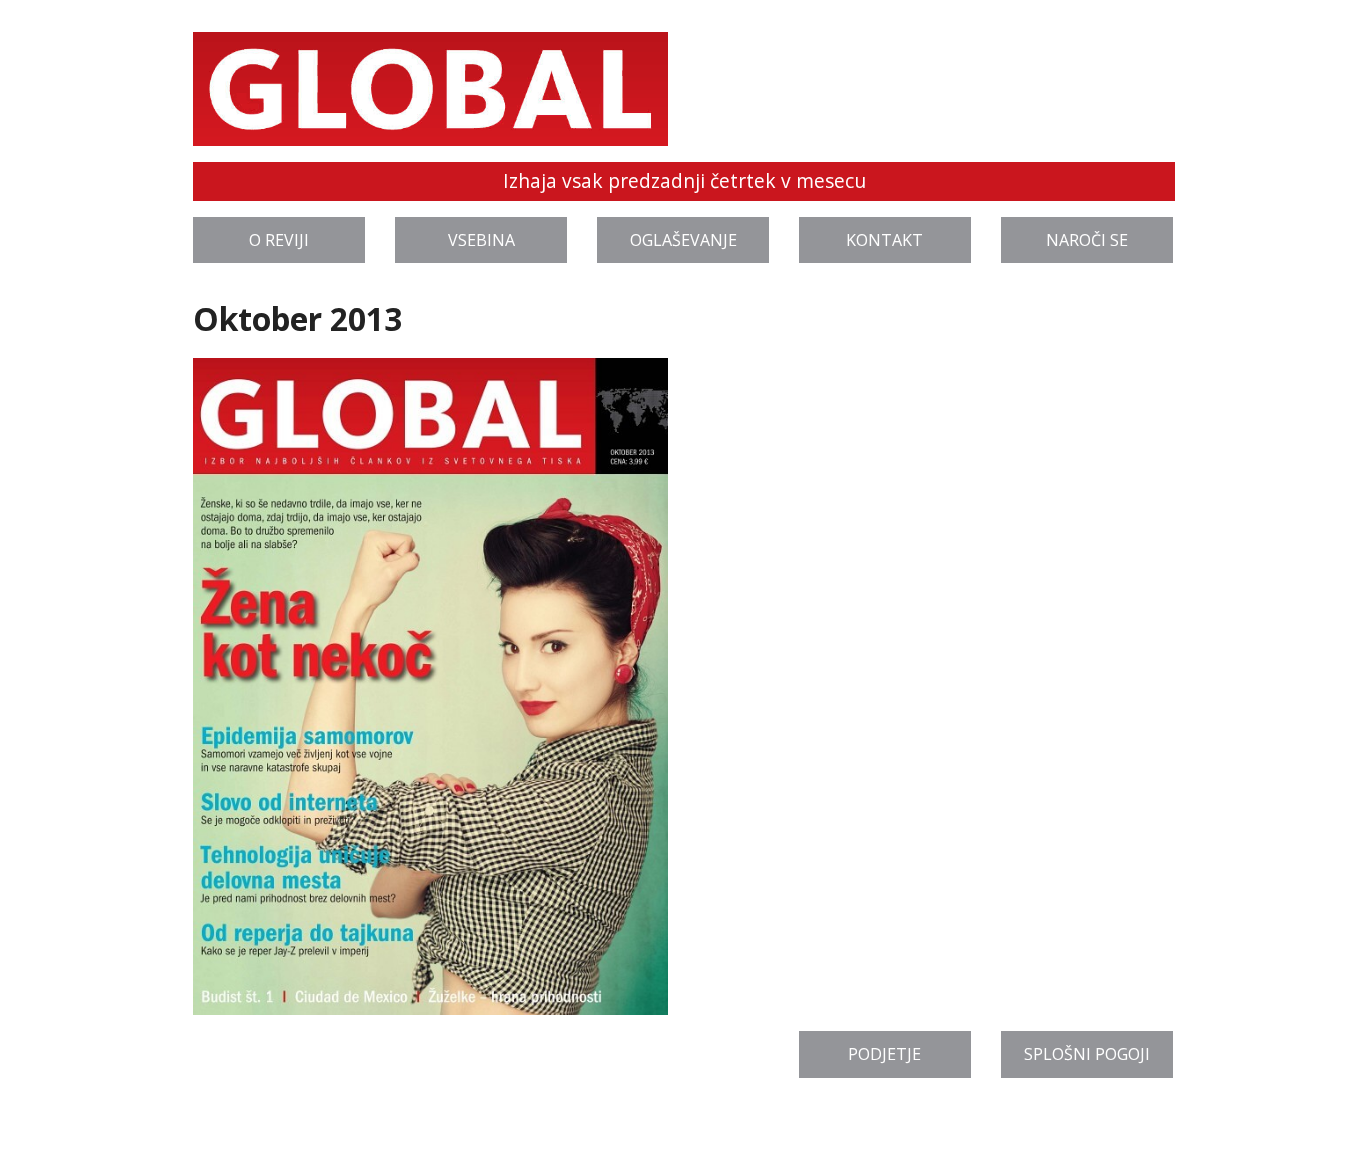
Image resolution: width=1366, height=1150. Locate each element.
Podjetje (884, 1054)
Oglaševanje (683, 240)
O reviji (279, 240)
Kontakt (884, 240)
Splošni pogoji (1087, 1054)
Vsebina (481, 240)
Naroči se (1087, 240)
